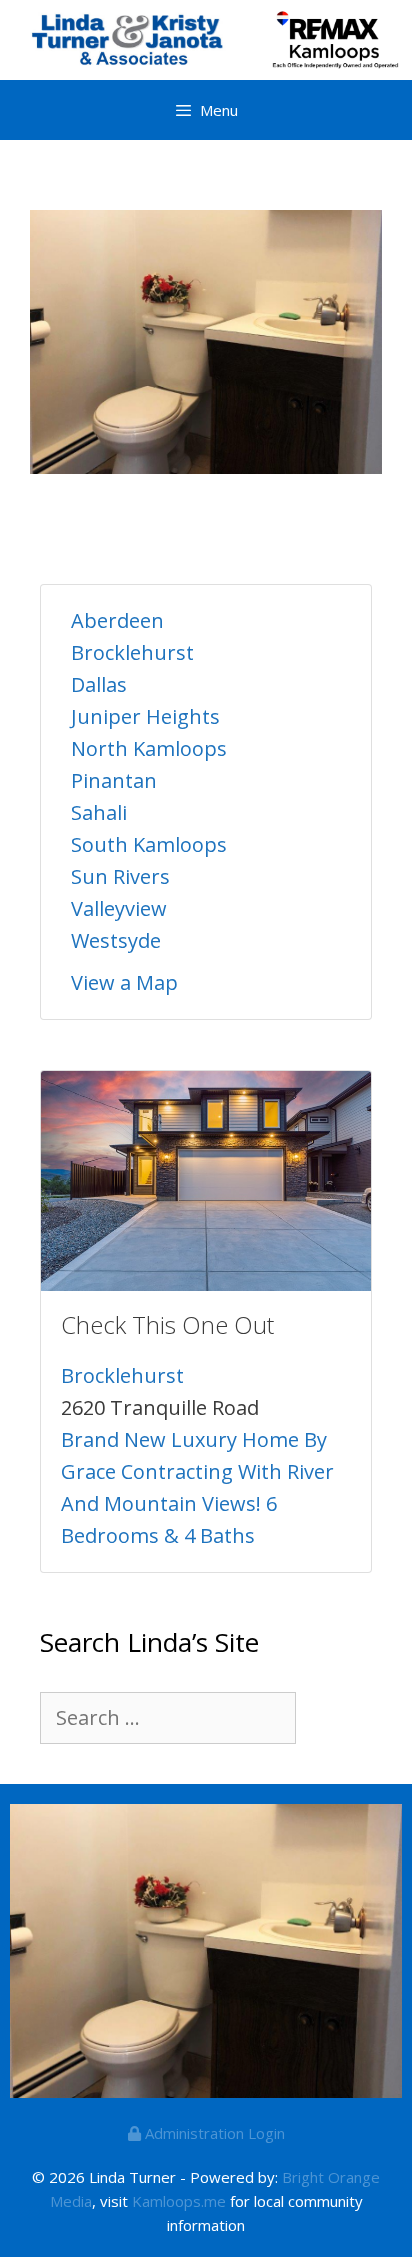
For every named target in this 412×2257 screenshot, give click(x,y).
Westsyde (116, 940)
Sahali (99, 812)
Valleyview (119, 908)
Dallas (99, 684)
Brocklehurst (132, 652)
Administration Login (213, 2133)
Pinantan (114, 780)
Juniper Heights (145, 716)
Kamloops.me (179, 2201)
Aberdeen (117, 620)
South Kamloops (149, 844)
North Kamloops (149, 748)
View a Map (124, 982)
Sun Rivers (120, 876)
